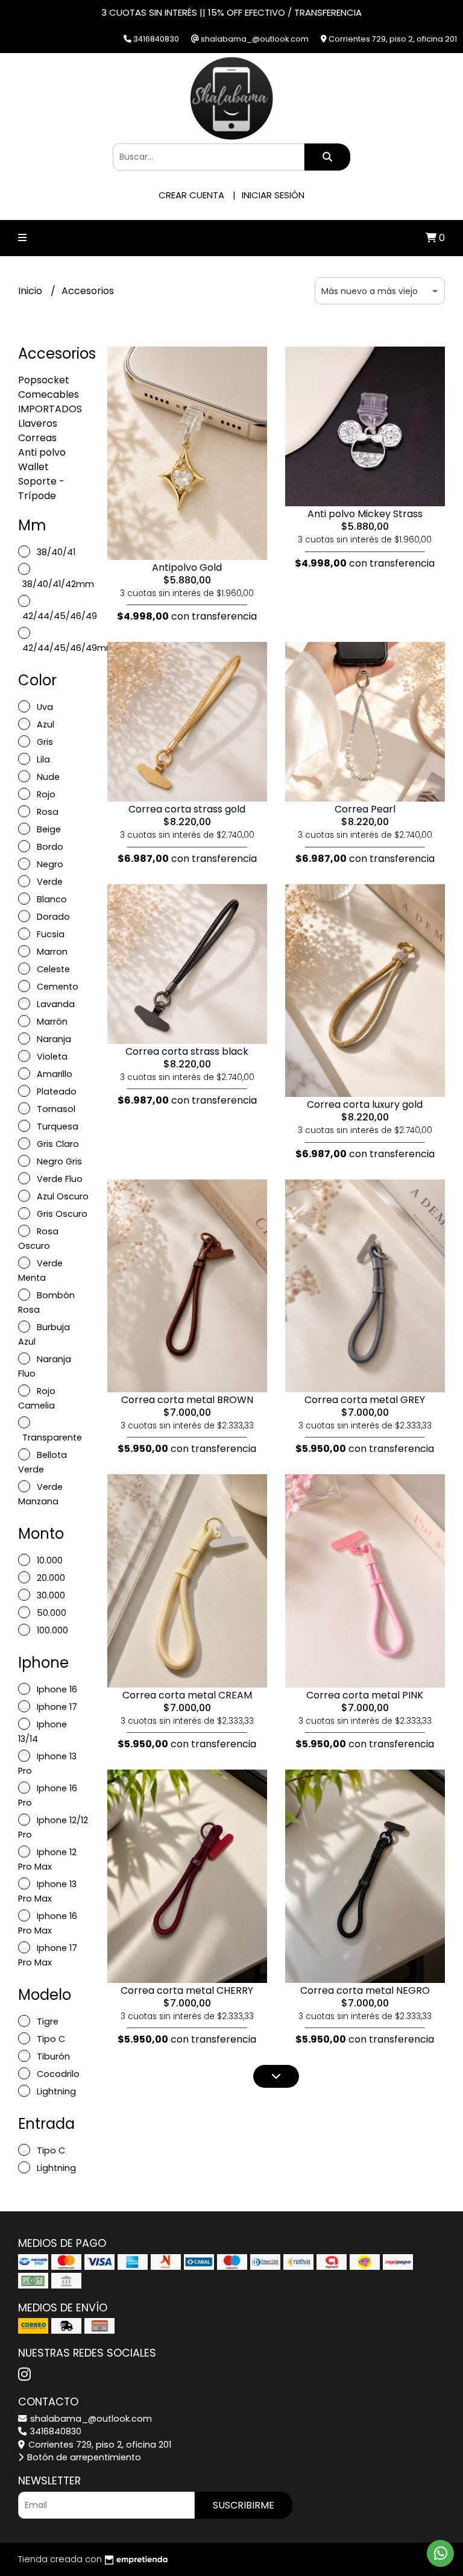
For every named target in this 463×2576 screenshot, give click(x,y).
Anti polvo (42, 452)
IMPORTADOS (50, 409)
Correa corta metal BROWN (187, 1400)
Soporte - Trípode (41, 488)
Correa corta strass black (187, 1051)
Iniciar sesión (273, 195)
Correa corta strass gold (187, 809)
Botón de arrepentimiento (83, 2457)
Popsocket (44, 380)
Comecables (49, 394)
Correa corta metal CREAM (187, 1695)
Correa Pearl (365, 809)
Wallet (33, 467)
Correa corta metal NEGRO (365, 1990)
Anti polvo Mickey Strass (365, 514)
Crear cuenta (191, 195)
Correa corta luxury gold (365, 1104)
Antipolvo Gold (187, 567)
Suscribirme (244, 2505)
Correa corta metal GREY (365, 1400)
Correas (37, 438)
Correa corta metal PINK (365, 1695)
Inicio (31, 291)
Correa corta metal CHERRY (187, 1990)
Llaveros (38, 423)
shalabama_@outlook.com (90, 2419)
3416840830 (55, 2431)
